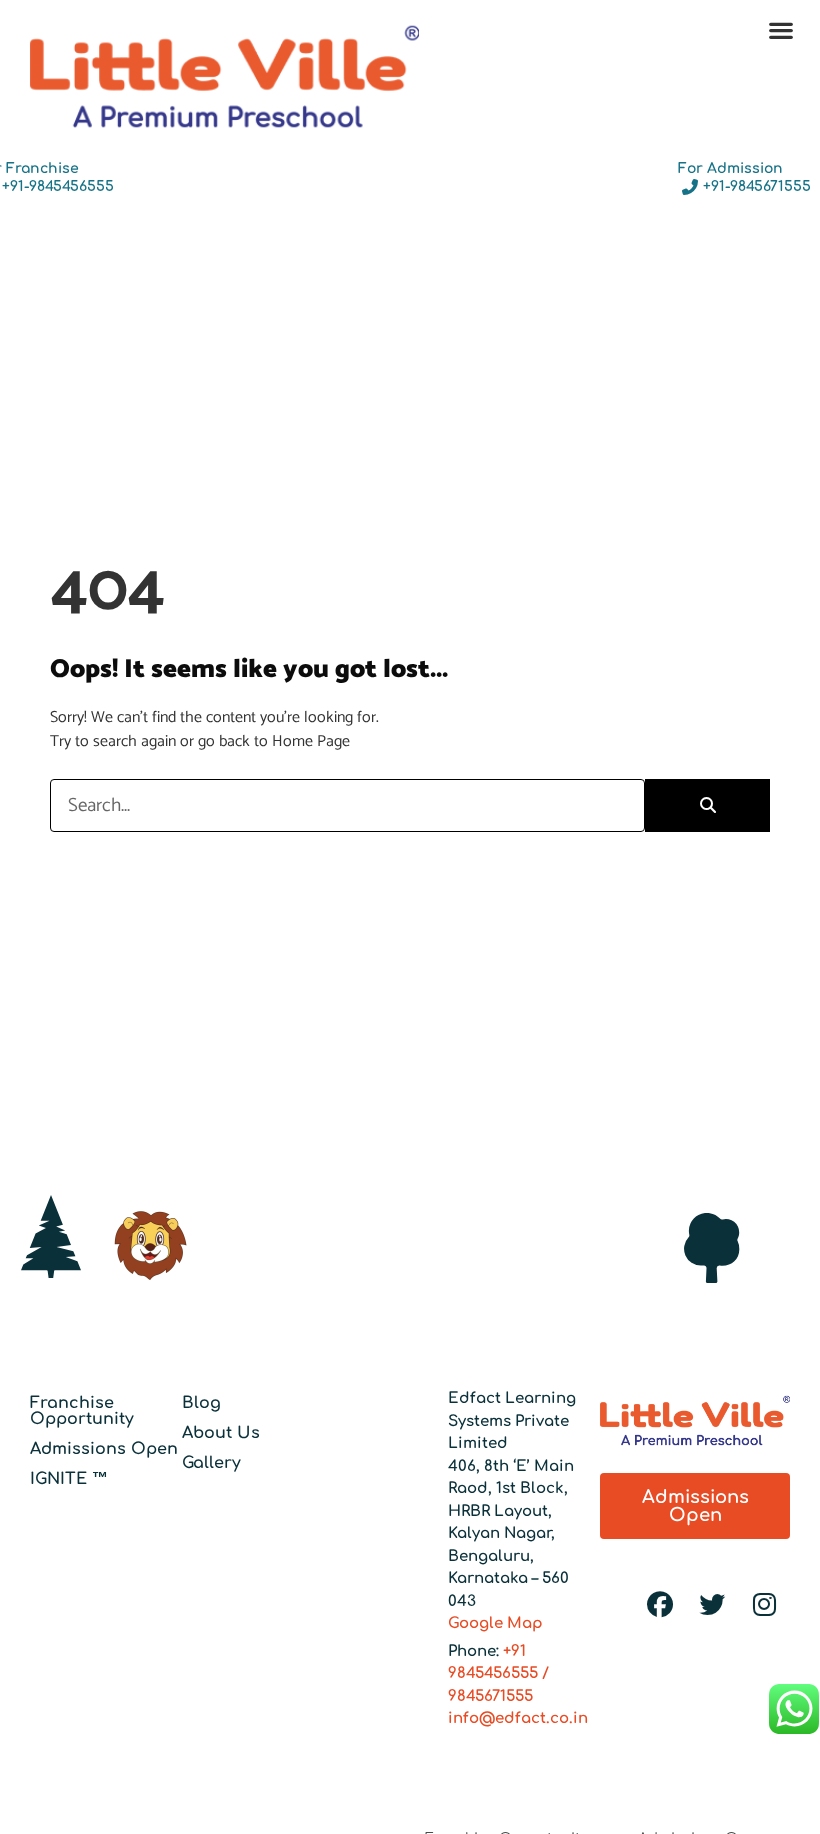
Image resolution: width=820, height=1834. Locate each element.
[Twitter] (712, 1605)
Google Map (495, 1623)
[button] (780, 29)
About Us (221, 1433)
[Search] (707, 805)
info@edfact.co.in (518, 1718)
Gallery (211, 1463)
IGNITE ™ (69, 1479)
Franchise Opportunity (82, 1411)
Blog (201, 1403)
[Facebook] (660, 1605)
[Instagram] (764, 1605)
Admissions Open (104, 1449)
